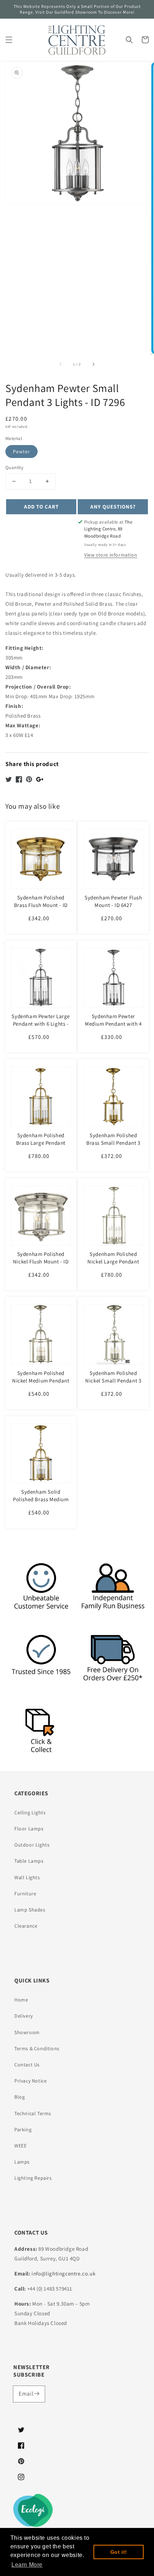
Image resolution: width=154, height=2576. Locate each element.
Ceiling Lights (30, 1812)
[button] (9, 40)
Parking (23, 2130)
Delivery (24, 2016)
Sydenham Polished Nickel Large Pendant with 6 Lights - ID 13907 (113, 1261)
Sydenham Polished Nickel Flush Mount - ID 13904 (41, 1261)
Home (21, 2000)
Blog (20, 2097)
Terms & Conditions (37, 2048)
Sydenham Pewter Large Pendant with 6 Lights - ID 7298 (41, 1024)
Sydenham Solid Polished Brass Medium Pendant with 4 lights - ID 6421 (41, 1503)
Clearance (26, 1926)
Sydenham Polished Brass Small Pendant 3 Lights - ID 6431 (113, 1143)
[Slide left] (61, 364)
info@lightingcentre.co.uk (63, 2274)
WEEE (20, 2146)
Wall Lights (27, 1877)
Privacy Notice (30, 2081)
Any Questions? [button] (113, 507)
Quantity (14, 467)
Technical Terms (33, 2113)
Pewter (21, 452)
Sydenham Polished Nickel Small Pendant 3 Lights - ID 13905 (113, 1381)
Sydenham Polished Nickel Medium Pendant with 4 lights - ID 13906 (41, 1381)
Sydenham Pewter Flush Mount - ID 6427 (113, 901)
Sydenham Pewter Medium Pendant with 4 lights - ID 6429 (113, 1024)
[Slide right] (93, 364)
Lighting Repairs (33, 2178)
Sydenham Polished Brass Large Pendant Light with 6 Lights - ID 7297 (41, 1147)
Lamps (22, 2162)
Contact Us (27, 2065)
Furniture (25, 1894)
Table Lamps (29, 1861)
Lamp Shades (30, 1910)
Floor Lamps (29, 1829)
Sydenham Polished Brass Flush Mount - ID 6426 (41, 905)
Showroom (27, 2032)
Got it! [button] (119, 2552)
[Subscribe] (37, 2394)
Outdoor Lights (32, 1845)
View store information (111, 555)
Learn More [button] (27, 2565)
